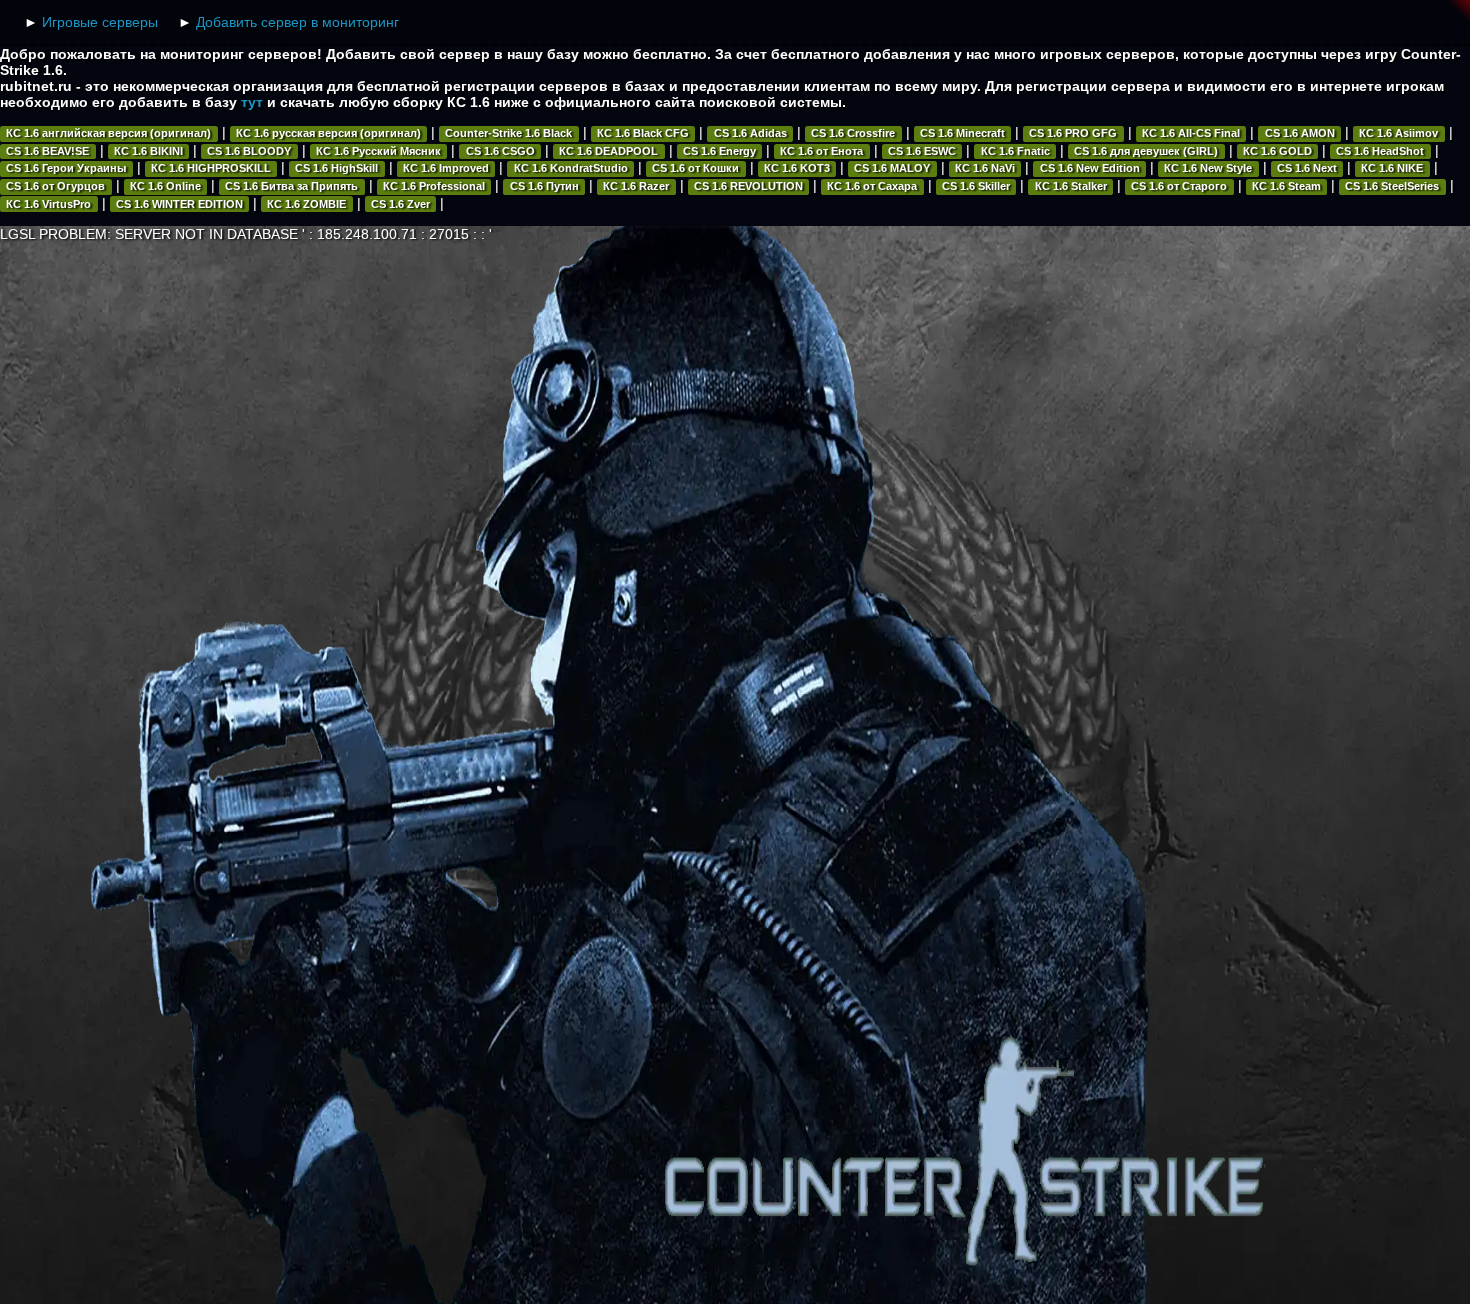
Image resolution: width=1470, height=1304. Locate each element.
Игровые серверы (100, 22)
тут (252, 102)
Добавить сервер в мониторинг (297, 22)
